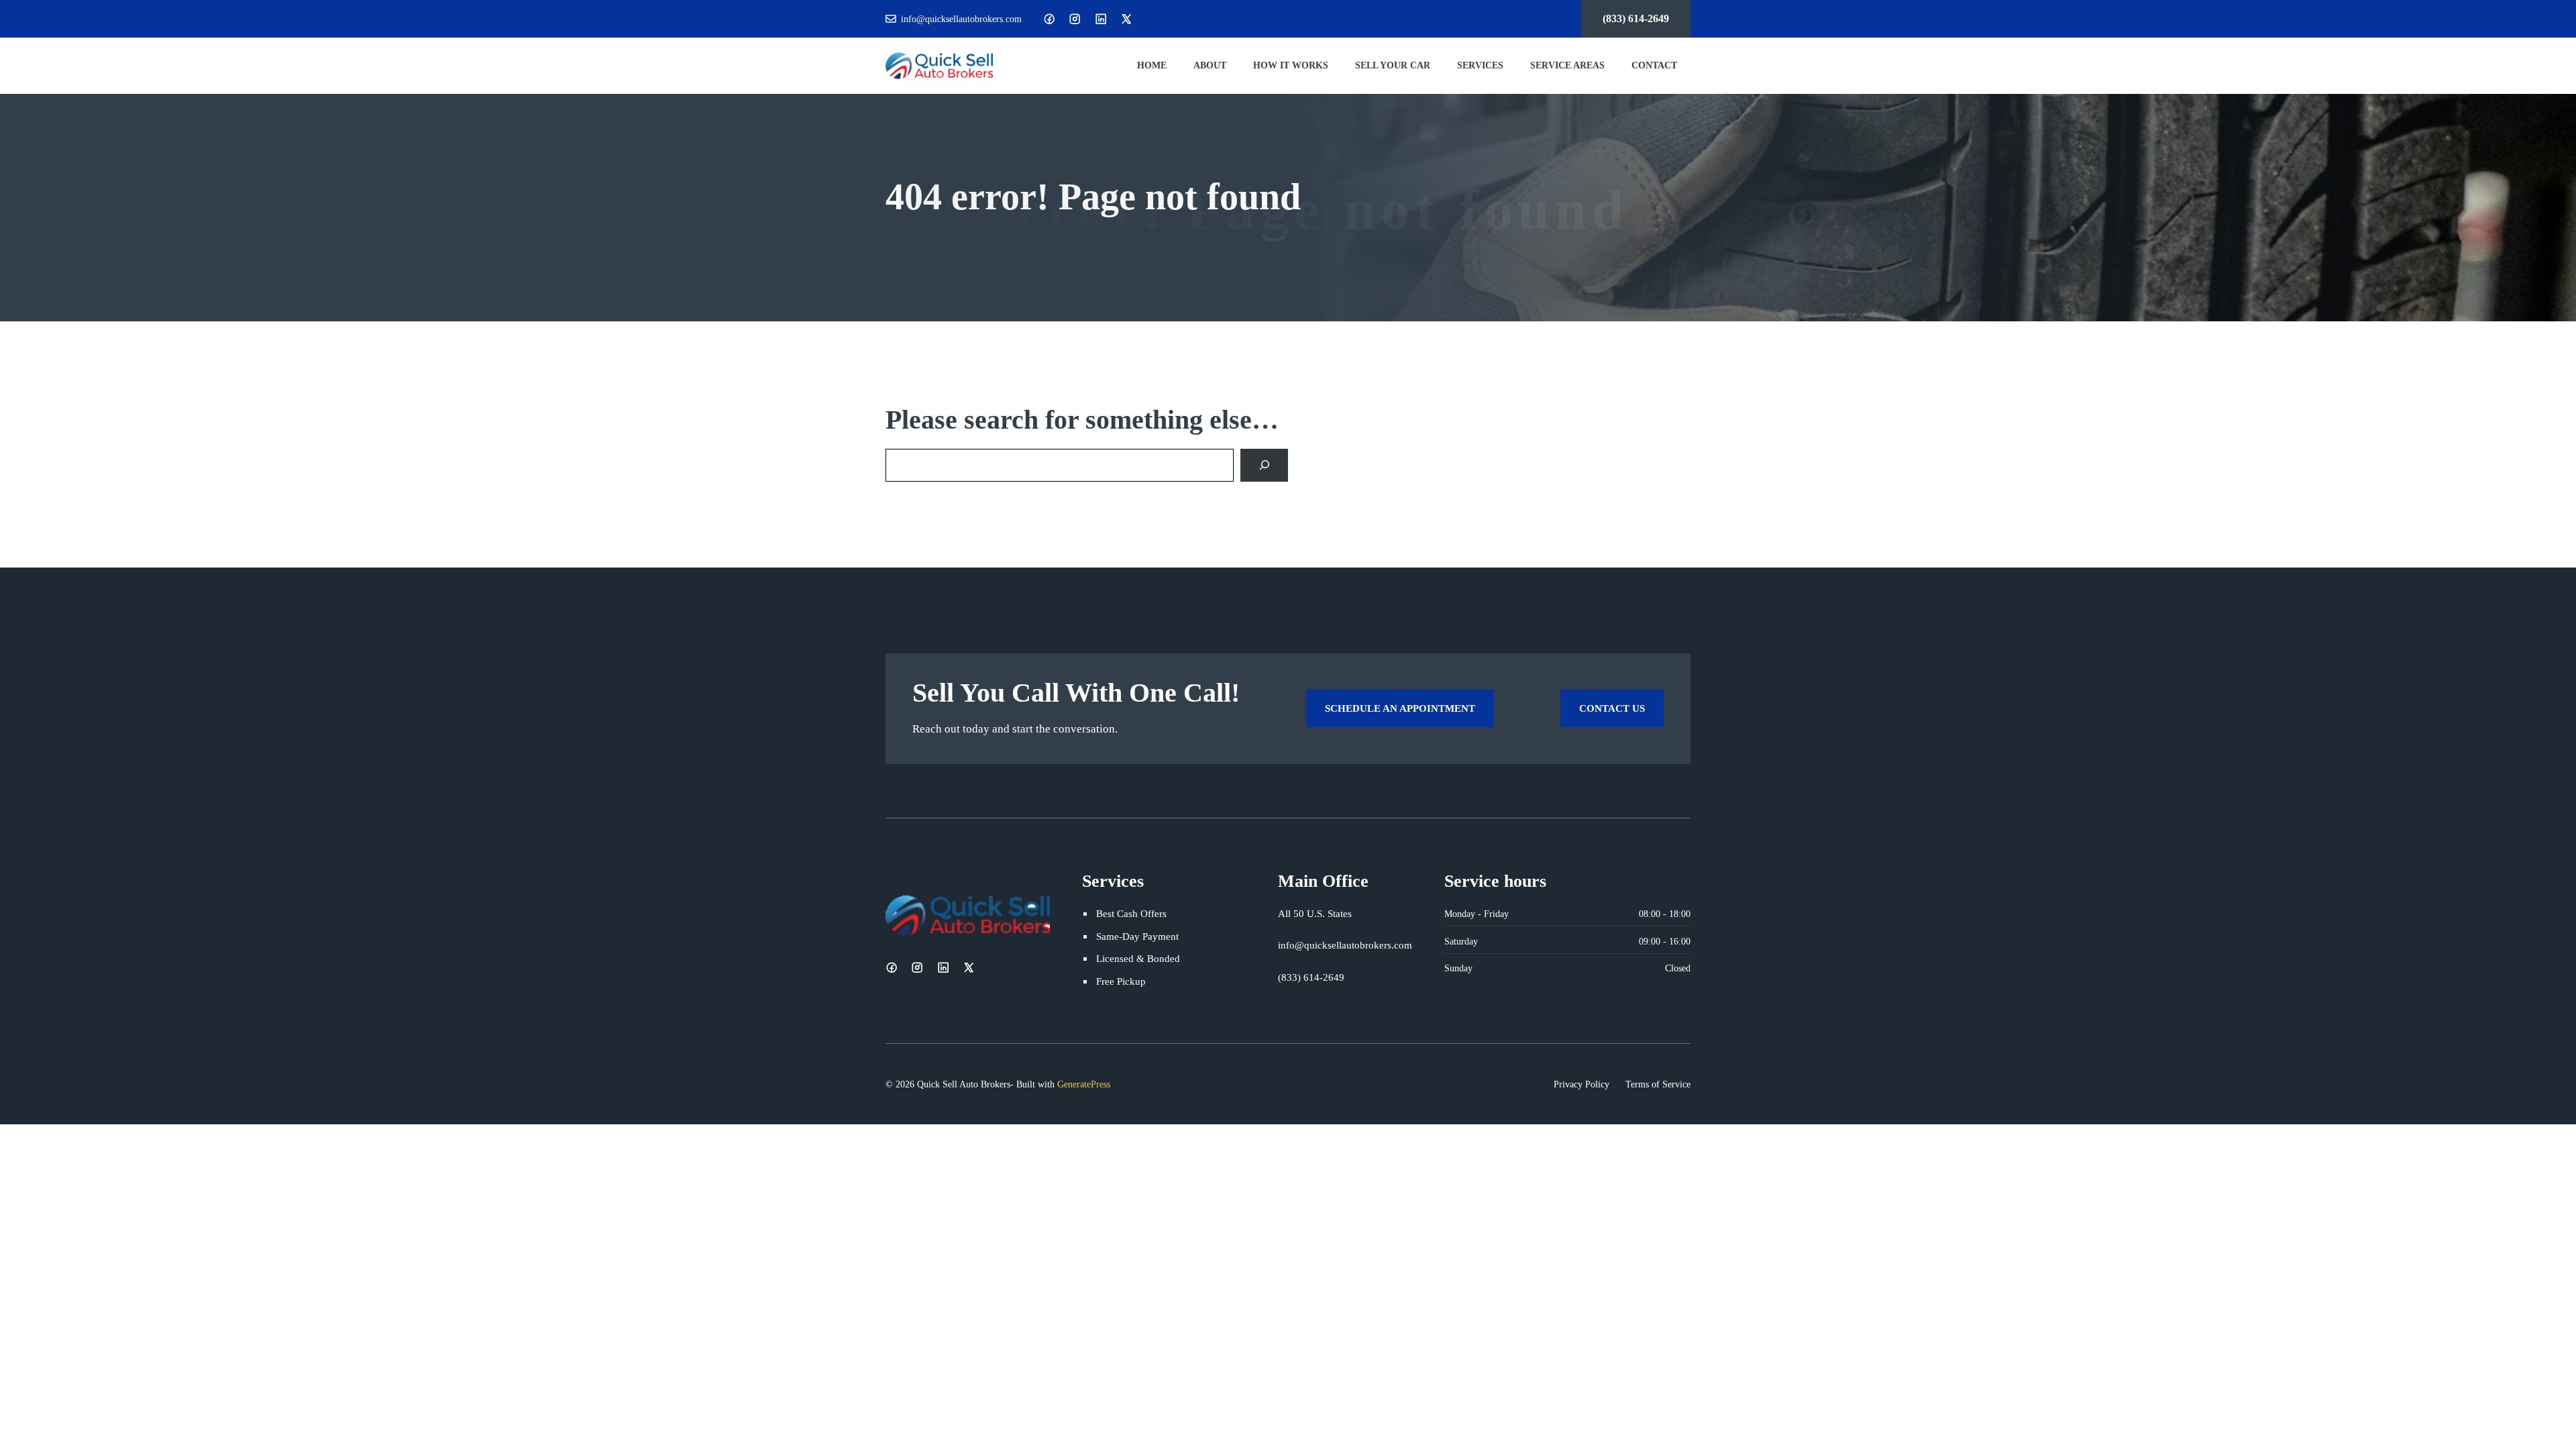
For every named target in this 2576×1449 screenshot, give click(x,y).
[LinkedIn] (1101, 19)
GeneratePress (1084, 1084)
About (1210, 65)
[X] (1126, 19)
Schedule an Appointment (1400, 708)
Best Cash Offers (1131, 913)
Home (1152, 65)
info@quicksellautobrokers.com (961, 19)
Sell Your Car (1393, 65)
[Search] (1264, 465)
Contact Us (1612, 708)
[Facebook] (1049, 19)
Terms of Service (1658, 1084)
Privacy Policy (1581, 1084)
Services (1480, 65)
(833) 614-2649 (1636, 18)
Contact (1654, 65)
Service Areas (1567, 65)
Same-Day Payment (1137, 936)
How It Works (1291, 65)
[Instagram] (1075, 19)
